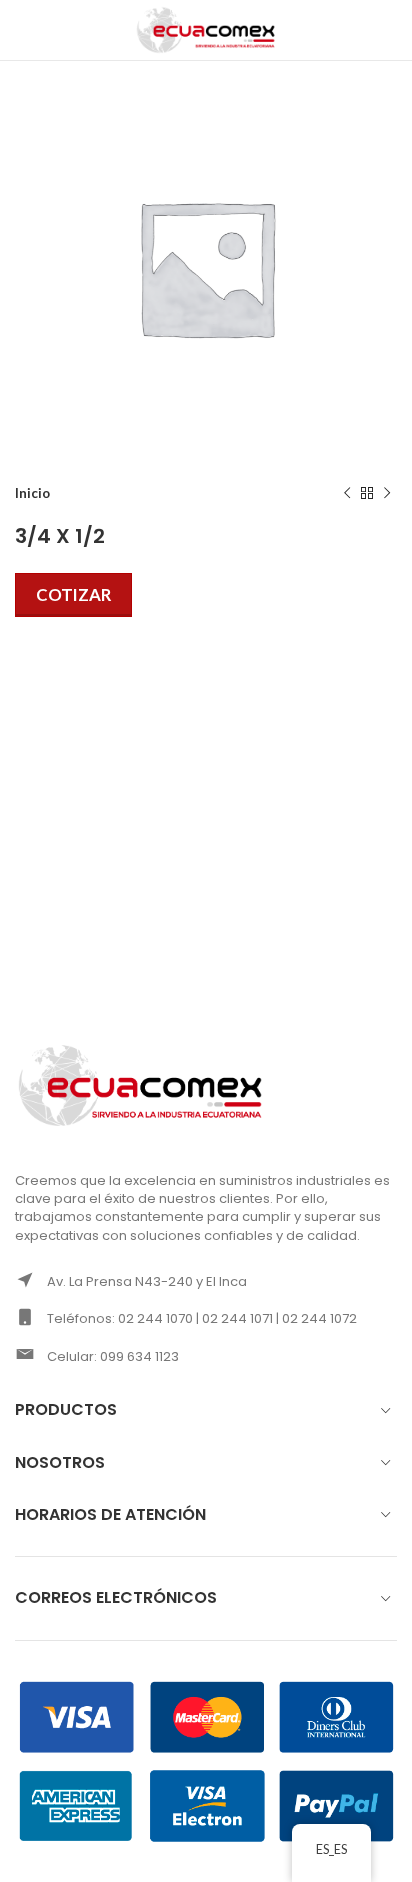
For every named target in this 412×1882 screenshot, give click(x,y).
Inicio (32, 493)
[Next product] (387, 494)
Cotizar (73, 594)
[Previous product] (347, 494)
